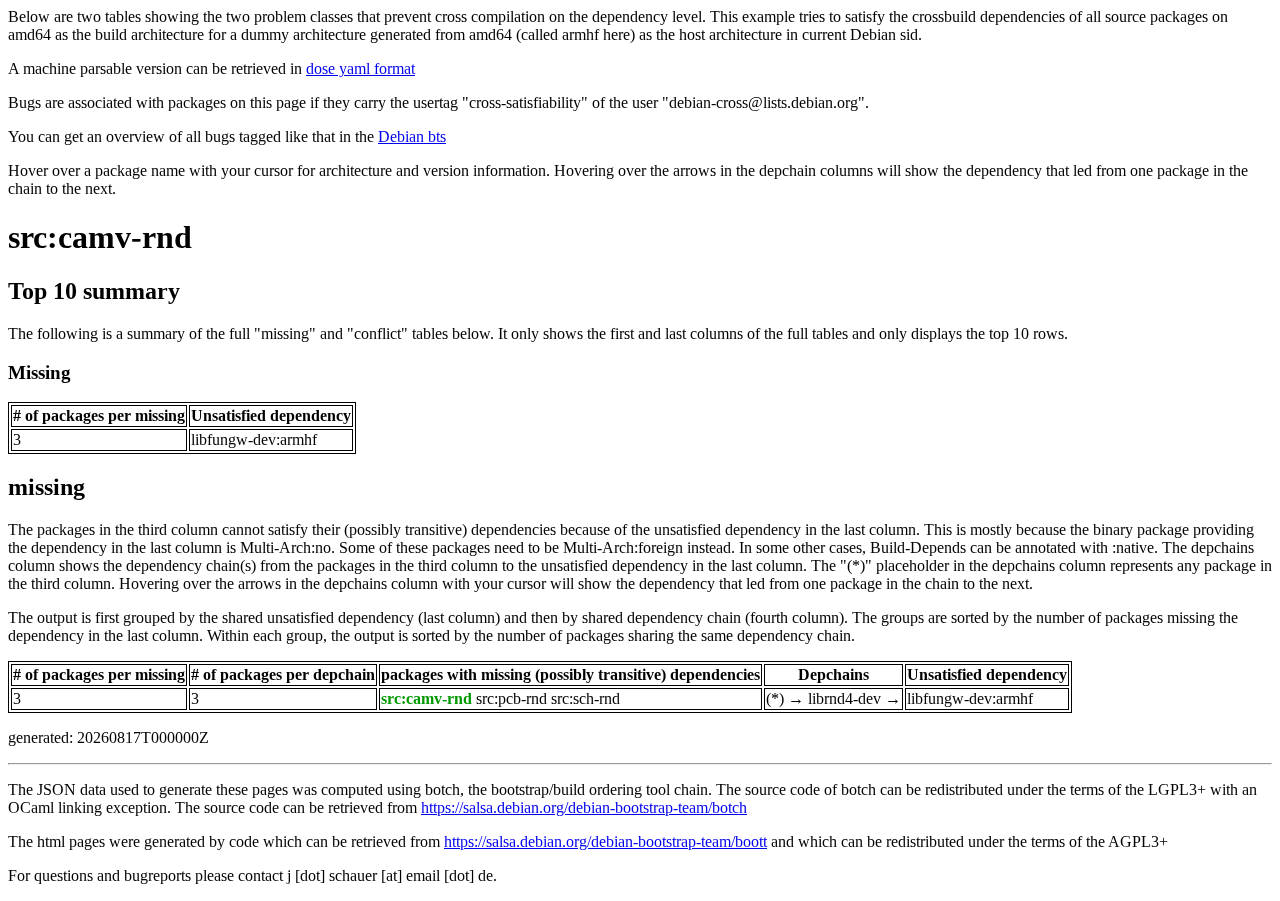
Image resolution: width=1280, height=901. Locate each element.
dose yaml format (360, 68)
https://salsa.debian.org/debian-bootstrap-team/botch (584, 807)
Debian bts (412, 136)
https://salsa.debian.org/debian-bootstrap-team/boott (605, 841)
